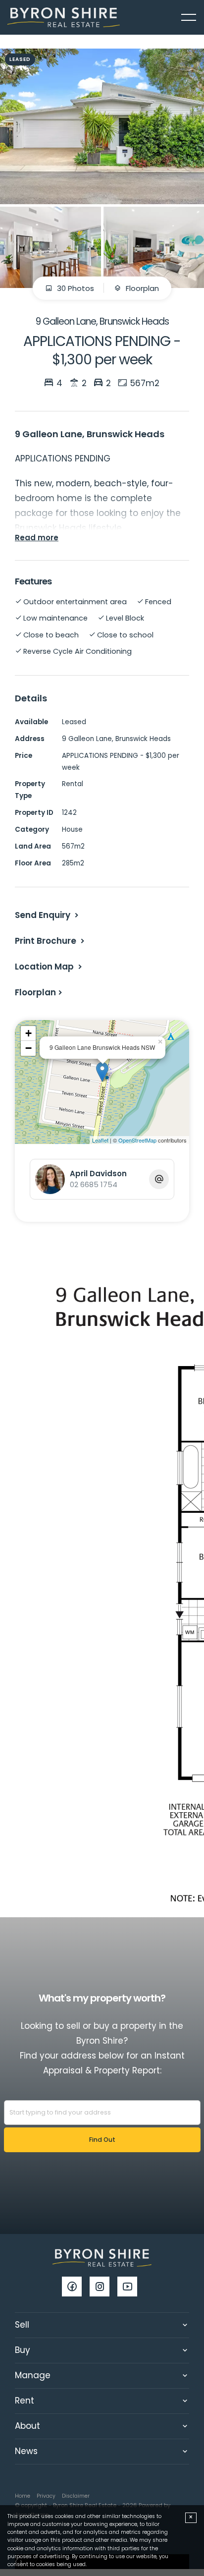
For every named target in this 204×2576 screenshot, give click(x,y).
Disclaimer (76, 2496)
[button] (51, 941)
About (27, 2426)
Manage (33, 2375)
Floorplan (141, 288)
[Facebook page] (76, 2288)
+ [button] (28, 1033)
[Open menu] (189, 17)
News (26, 2451)
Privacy (46, 2496)
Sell (22, 2325)
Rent (25, 2401)
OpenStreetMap (137, 1140)
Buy (23, 2350)
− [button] (28, 1048)
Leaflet (100, 1140)
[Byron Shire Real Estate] (64, 17)
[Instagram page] (103, 2288)
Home (23, 2496)
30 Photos (75, 288)
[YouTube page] (130, 2288)
